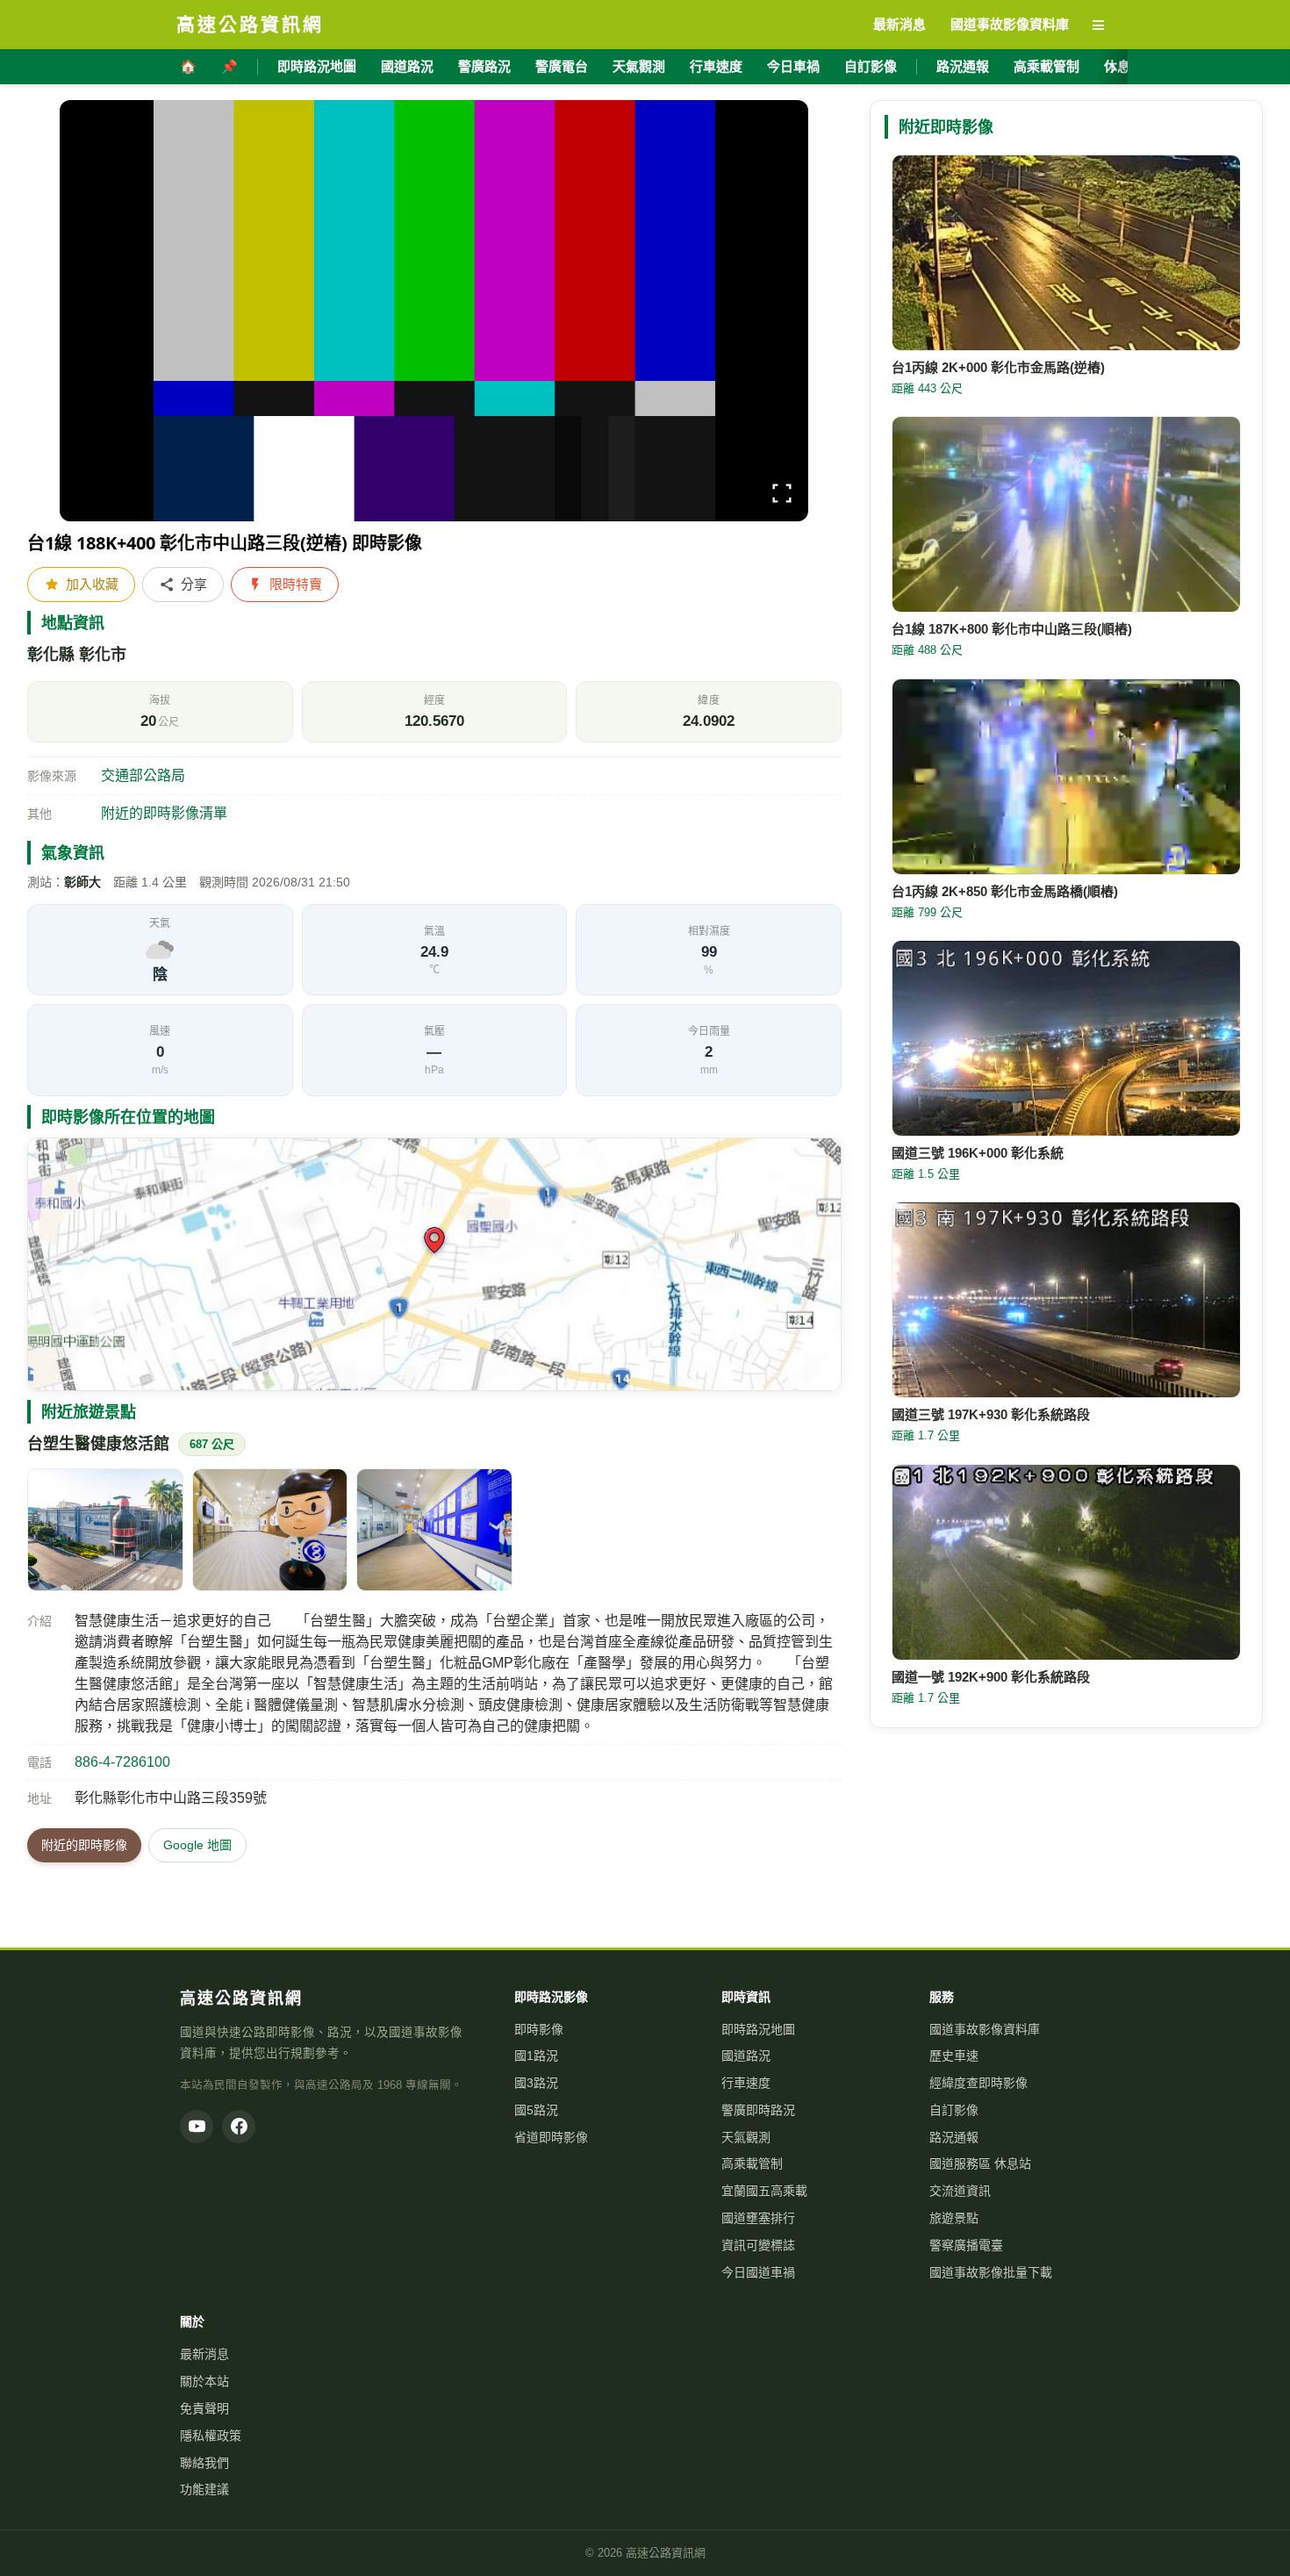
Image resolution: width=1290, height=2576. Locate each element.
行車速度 (716, 66)
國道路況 (407, 66)
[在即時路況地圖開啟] (434, 1264)
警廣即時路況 (758, 2110)
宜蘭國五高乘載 (764, 2191)
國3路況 (536, 2083)
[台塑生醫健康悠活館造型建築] (105, 1530)
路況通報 (963, 66)
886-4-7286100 (122, 1762)
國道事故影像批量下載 (991, 2272)
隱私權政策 (211, 2436)
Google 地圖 (197, 1845)
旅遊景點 (954, 2218)
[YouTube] (197, 2127)
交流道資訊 (960, 2191)
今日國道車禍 (758, 2272)
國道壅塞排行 (758, 2218)
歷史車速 (954, 2056)
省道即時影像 (551, 2137)
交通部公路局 (143, 775)
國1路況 (536, 2056)
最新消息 (204, 2354)
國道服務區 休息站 (980, 2163)
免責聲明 (204, 2408)
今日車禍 (793, 66)
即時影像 (539, 2029)
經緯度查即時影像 (978, 2083)
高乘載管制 (1046, 66)
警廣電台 (562, 66)
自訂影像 (871, 66)
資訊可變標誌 (758, 2245)
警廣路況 (484, 66)
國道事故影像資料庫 (985, 2029)
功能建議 (204, 2489)
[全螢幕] (782, 496)
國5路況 (536, 2110)
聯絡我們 (204, 2463)
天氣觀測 (639, 66)
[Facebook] (239, 2127)
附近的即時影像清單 (164, 813)
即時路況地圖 (317, 66)
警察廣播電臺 (966, 2245)
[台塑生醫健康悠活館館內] (270, 1530)
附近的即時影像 (84, 1845)
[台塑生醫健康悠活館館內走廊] (434, 1530)
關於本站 (204, 2381)
